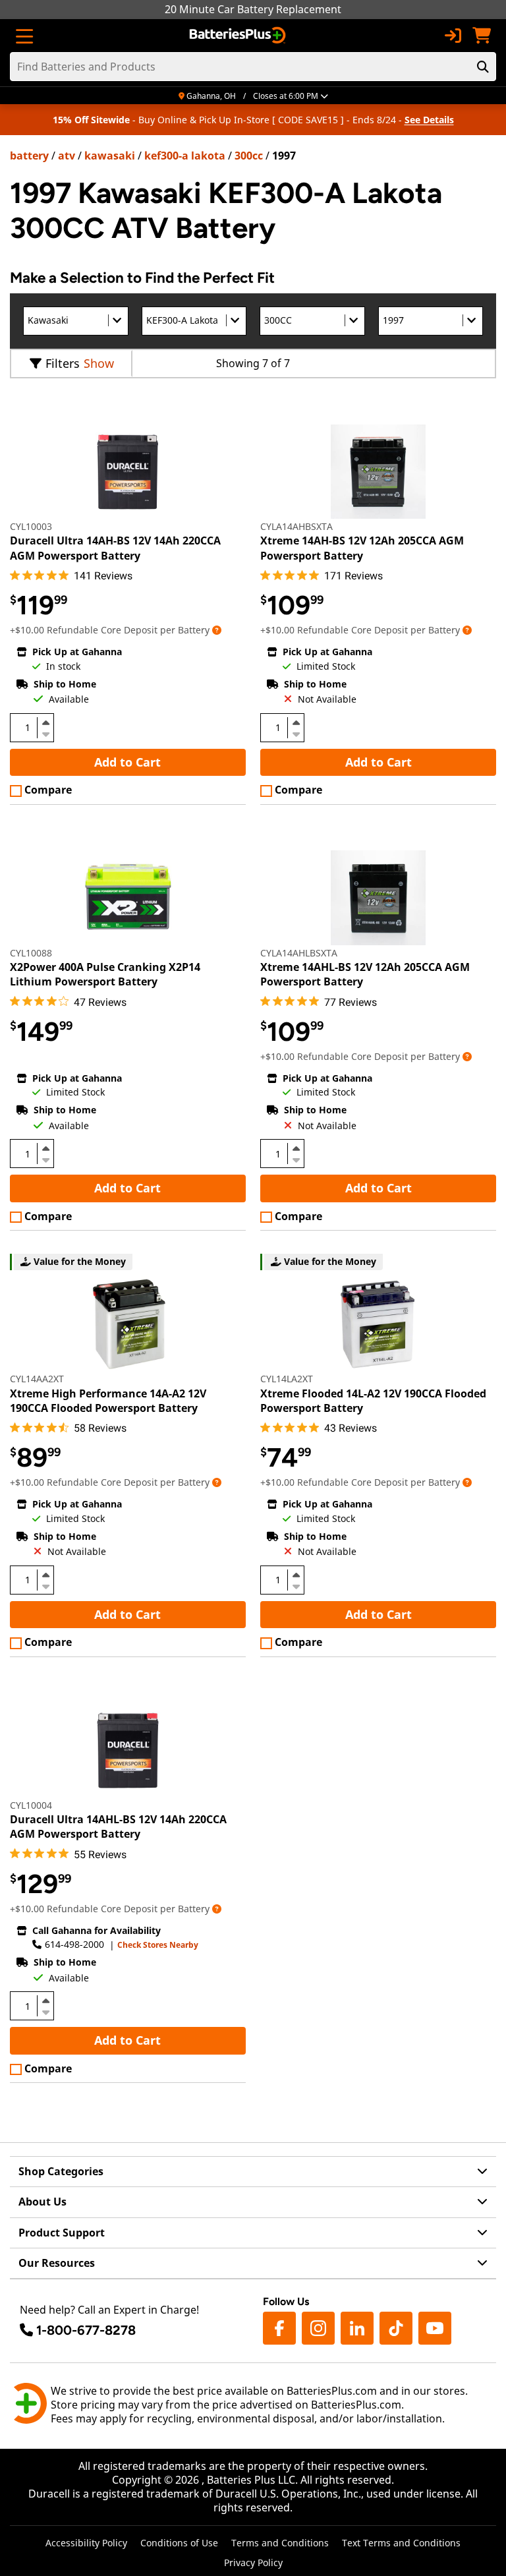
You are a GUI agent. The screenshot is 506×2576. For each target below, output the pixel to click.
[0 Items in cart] (482, 36)
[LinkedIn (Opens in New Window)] (357, 2328)
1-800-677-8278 (86, 2330)
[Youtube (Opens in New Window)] (435, 2328)
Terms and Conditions (280, 2543)
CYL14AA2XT (37, 1379)
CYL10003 (31, 526)
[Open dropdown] (217, 630)
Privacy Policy (253, 2562)
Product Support (62, 2233)
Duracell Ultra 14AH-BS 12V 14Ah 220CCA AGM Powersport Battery (115, 548)
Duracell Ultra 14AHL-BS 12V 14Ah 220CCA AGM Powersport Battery (118, 1827)
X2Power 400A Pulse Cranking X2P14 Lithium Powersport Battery (105, 974)
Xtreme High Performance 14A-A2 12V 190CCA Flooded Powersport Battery (108, 1401)
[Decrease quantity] (45, 733)
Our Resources (57, 2263)
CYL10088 (31, 953)
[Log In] (453, 36)
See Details (429, 120)
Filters (63, 363)
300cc (249, 156)
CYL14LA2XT (287, 1379)
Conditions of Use (179, 2543)
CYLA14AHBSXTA (296, 526)
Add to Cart (127, 762)
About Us (42, 2202)
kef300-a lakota (185, 156)
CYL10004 (31, 1805)
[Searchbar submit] (483, 67)
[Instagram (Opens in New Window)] (318, 2328)
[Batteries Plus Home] (239, 36)
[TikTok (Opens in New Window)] (396, 2328)
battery (29, 156)
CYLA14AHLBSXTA (299, 953)
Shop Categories (61, 2171)
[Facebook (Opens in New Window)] (279, 2328)
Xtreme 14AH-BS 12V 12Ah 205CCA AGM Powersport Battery (362, 548)
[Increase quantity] (45, 722)
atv (67, 156)
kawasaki (110, 156)
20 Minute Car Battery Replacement (253, 9)
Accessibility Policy (86, 2543)
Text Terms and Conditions (401, 2543)
